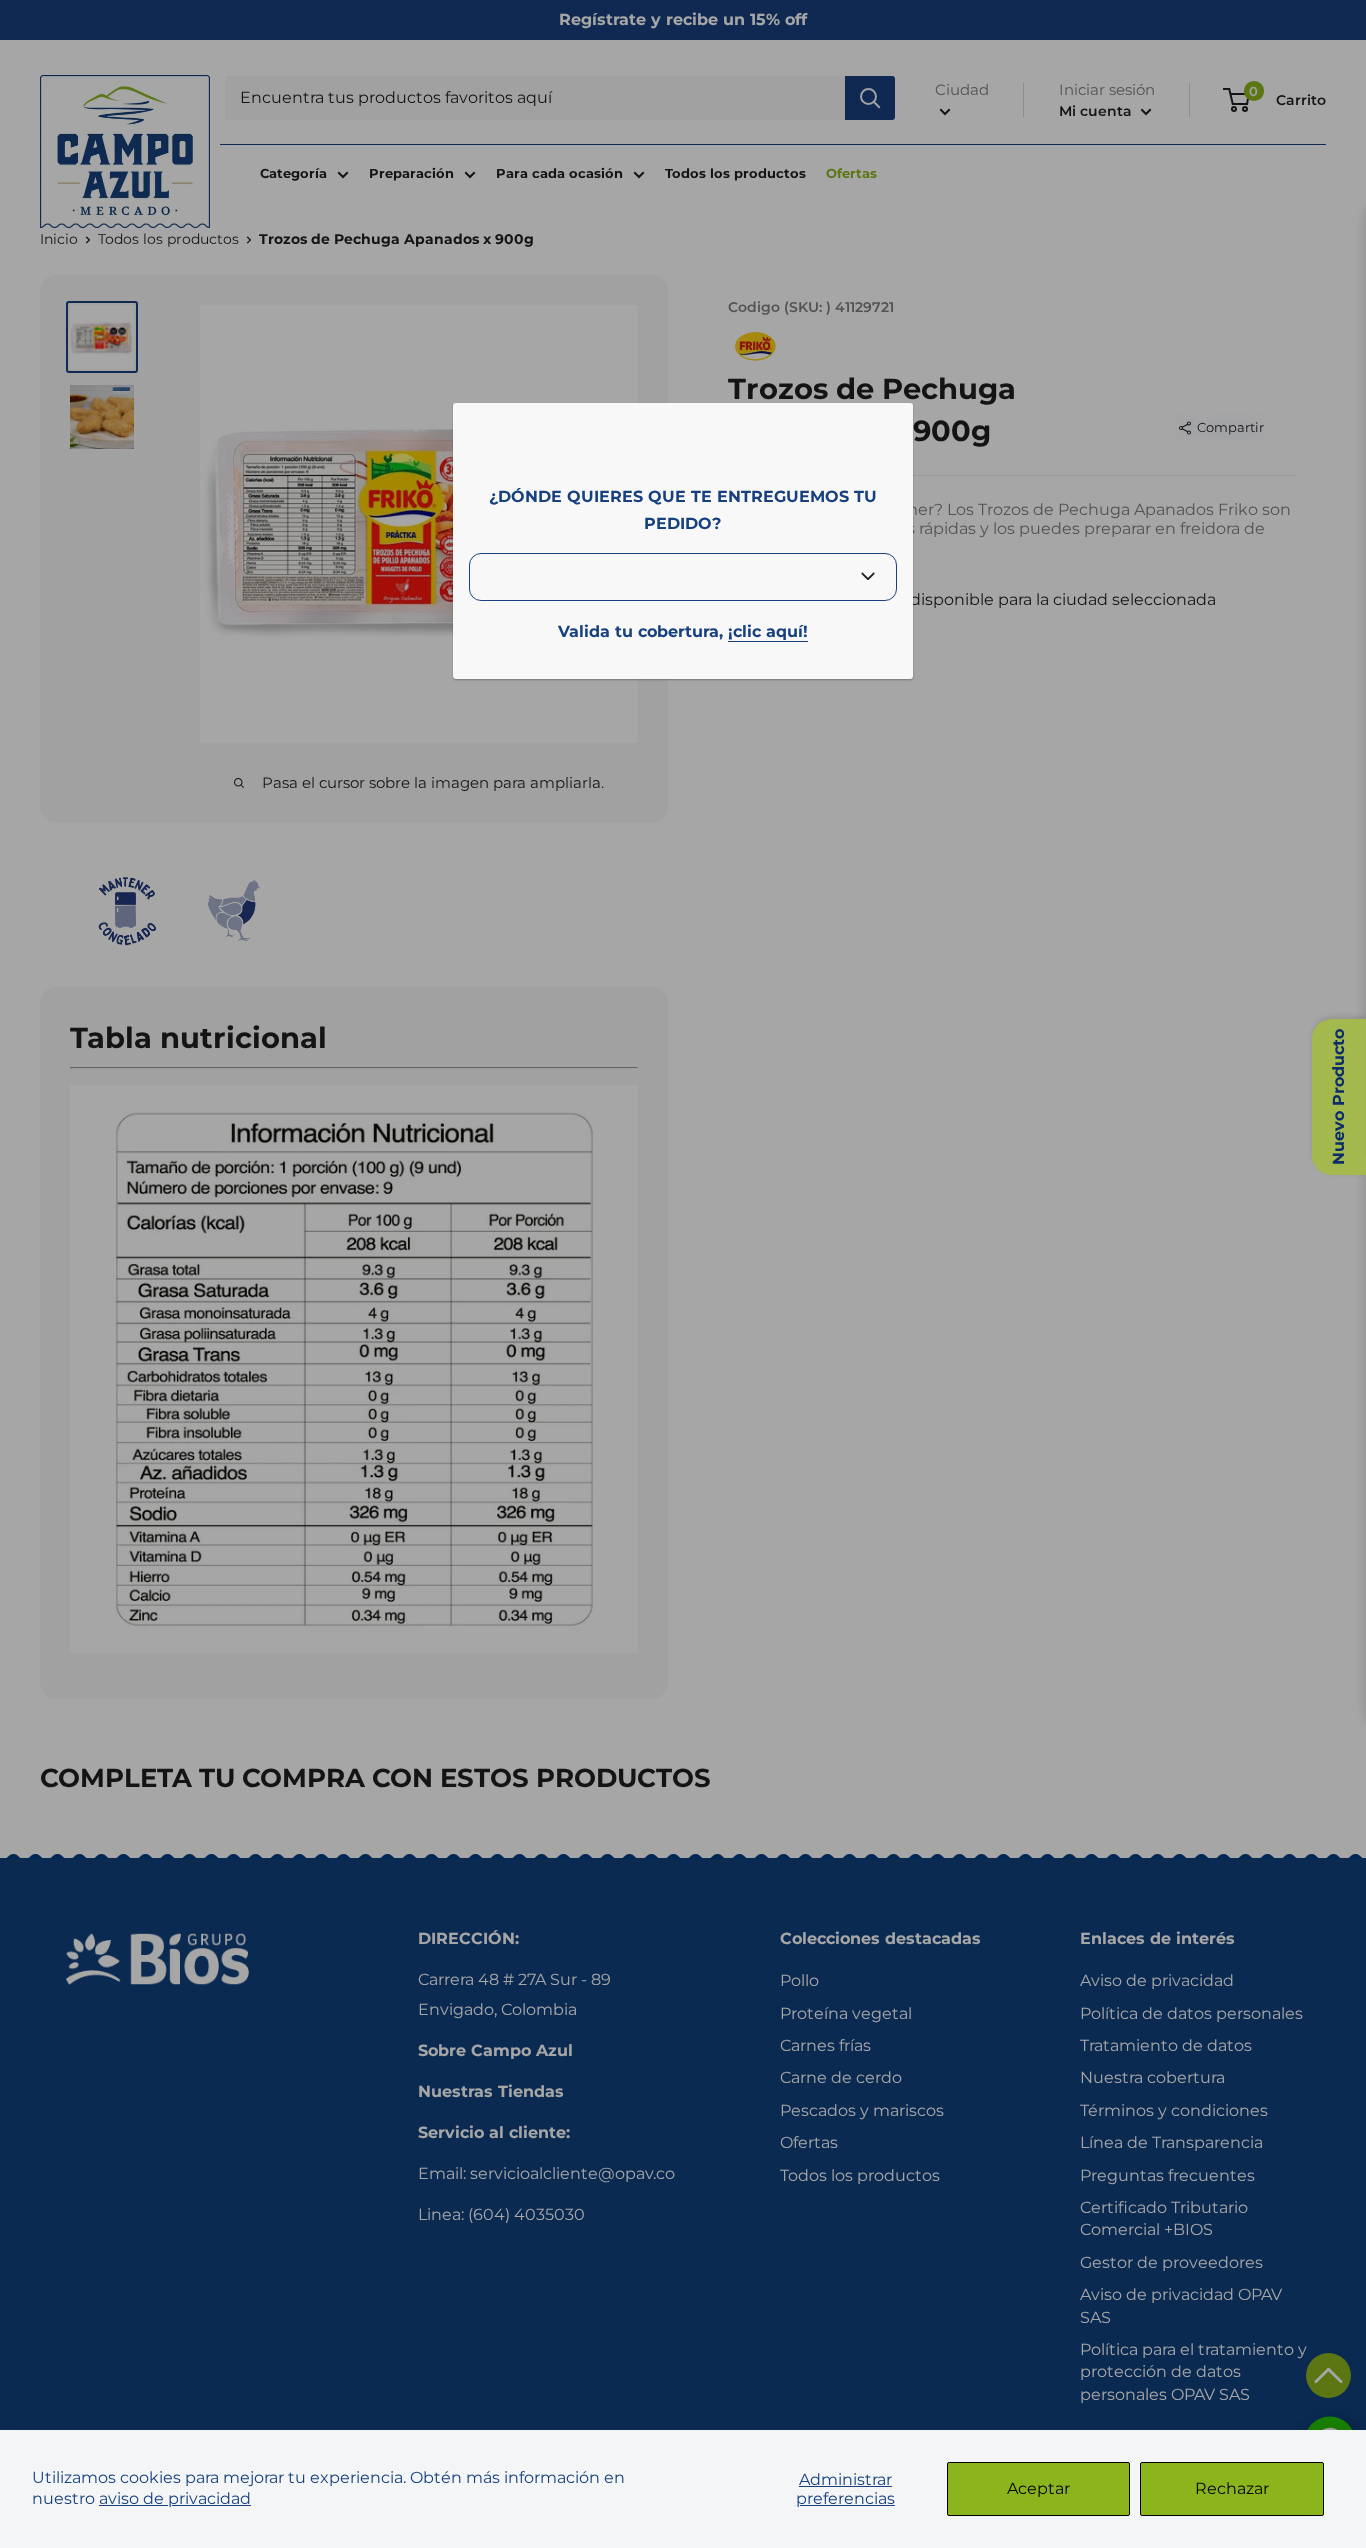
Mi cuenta (1097, 111)
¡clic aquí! (768, 631)
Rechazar (1232, 2488)
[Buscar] (870, 98)
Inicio (59, 239)
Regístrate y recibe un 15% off (683, 19)
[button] (1328, 2375)
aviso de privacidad (175, 2498)
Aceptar (1038, 2488)
